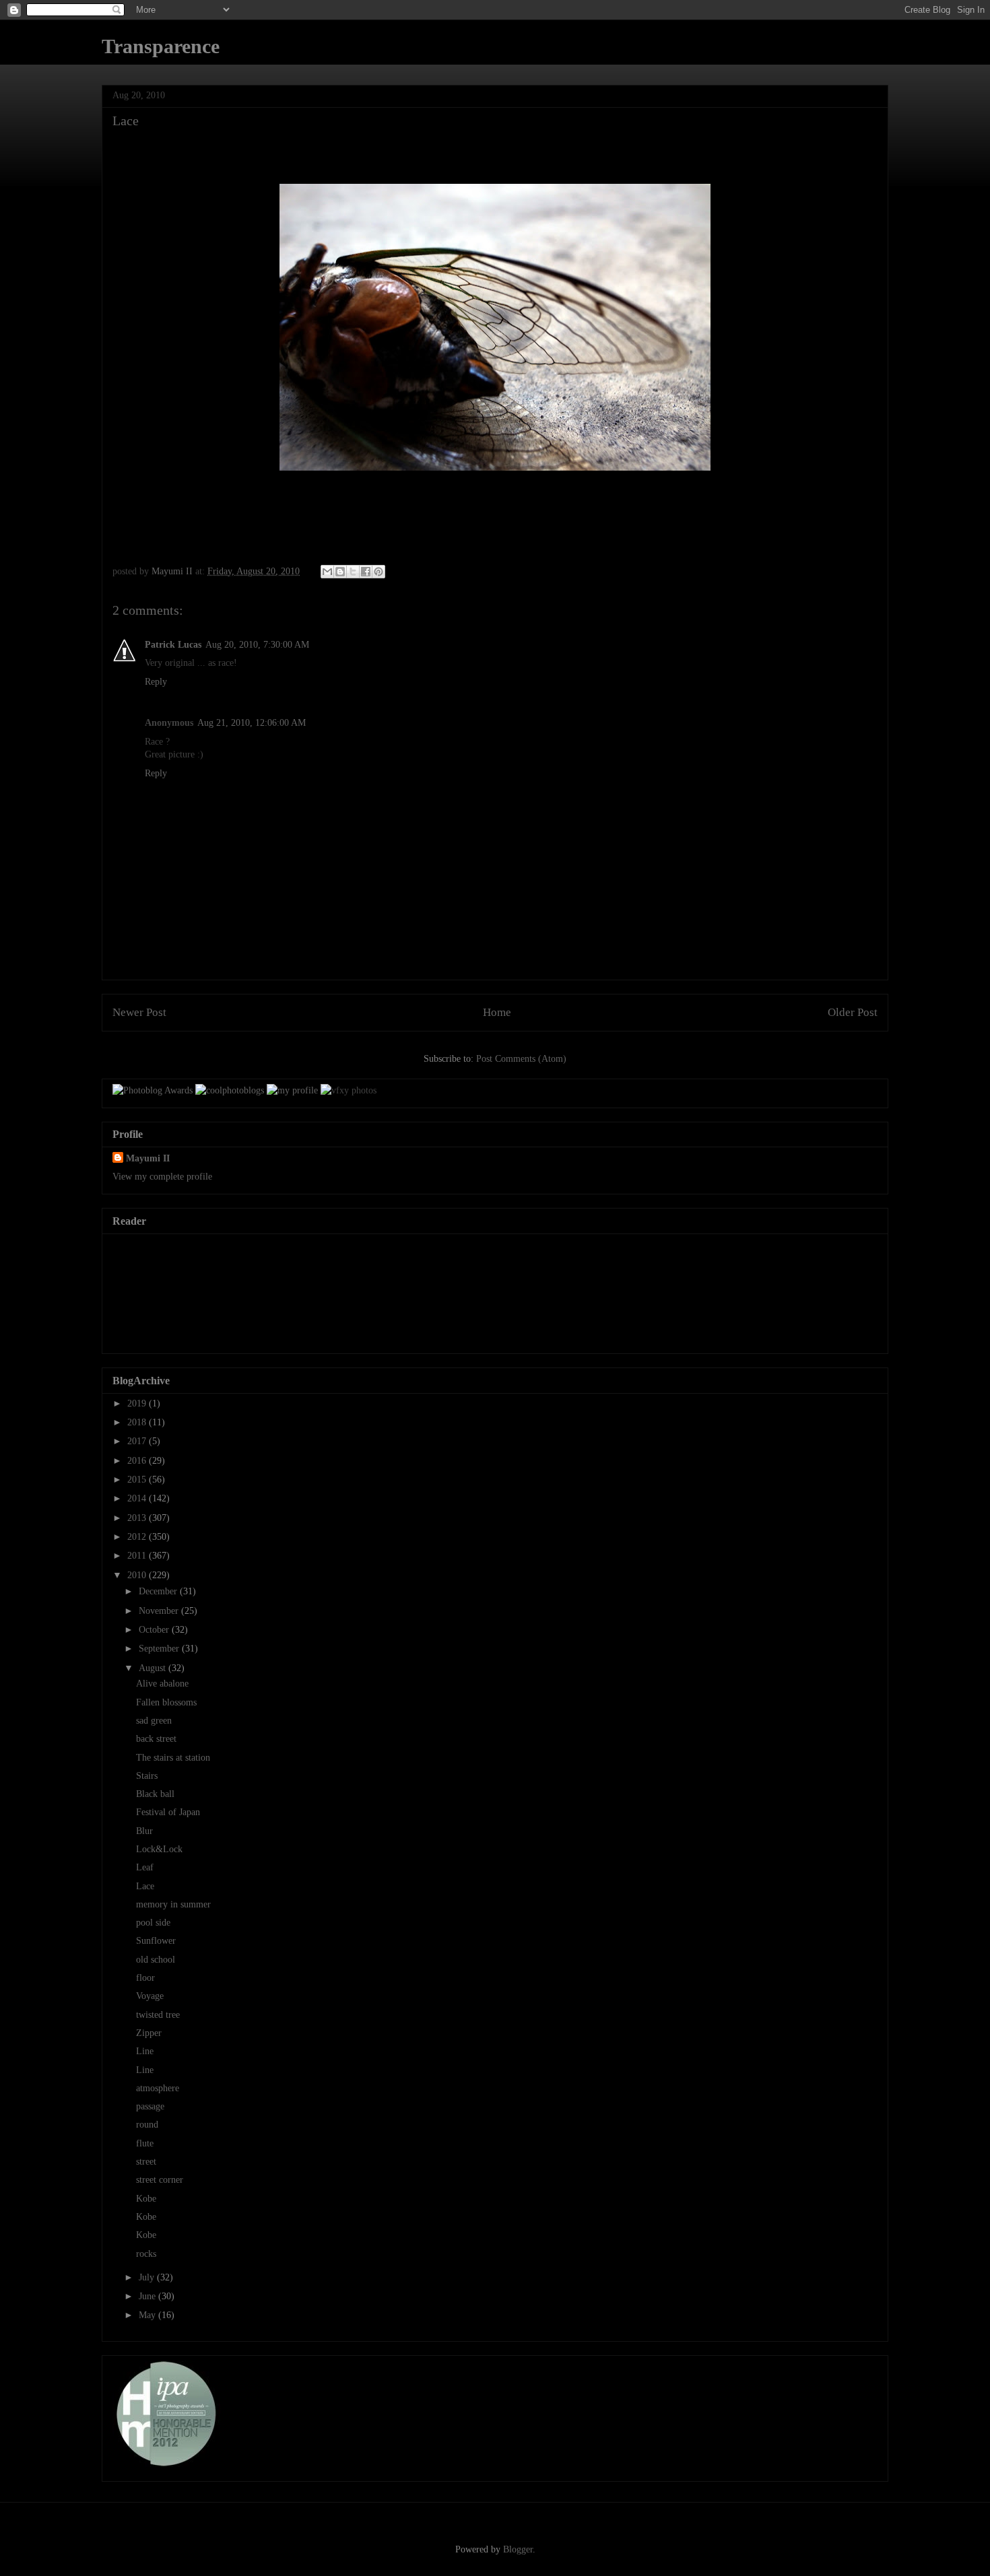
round (147, 2125)
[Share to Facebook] (366, 572)
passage (150, 2106)
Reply (156, 682)
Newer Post (139, 1012)
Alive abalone (162, 1684)
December (159, 1591)
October (155, 1630)
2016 (138, 1461)
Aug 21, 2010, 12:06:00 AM (252, 723)
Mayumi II (148, 1158)
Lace (145, 1886)
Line (145, 2051)
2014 (138, 1498)
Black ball (155, 1794)
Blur (144, 1831)
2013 (138, 1518)
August (154, 1668)
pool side (153, 1923)
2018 (138, 1422)
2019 (138, 1403)
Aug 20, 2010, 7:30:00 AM (257, 645)
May (148, 2315)
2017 (138, 1441)
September (160, 1649)
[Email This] (327, 572)
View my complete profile (162, 1177)
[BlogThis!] (340, 572)
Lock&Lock (159, 1849)
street (146, 2162)
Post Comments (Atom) (521, 1059)
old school (156, 1960)
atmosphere (158, 2088)
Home (497, 1012)
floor (145, 1978)
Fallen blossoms (166, 1702)
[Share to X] (353, 572)
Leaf (145, 1867)
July (148, 2277)
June (148, 2296)
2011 (138, 1556)
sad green (154, 1721)
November (160, 1611)
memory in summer (173, 1904)
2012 (138, 1537)
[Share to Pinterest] (378, 572)
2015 (138, 1480)
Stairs (147, 1776)
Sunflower (156, 1941)
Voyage (150, 1996)
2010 (138, 1575)
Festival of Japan (168, 1812)
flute (145, 2143)
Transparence (161, 46)
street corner (160, 2180)
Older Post (853, 1012)
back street (156, 1739)
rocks (146, 2254)
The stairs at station (173, 1758)
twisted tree (158, 2015)
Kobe (146, 2199)
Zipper (149, 2033)
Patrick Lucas (173, 645)
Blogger (518, 2549)
